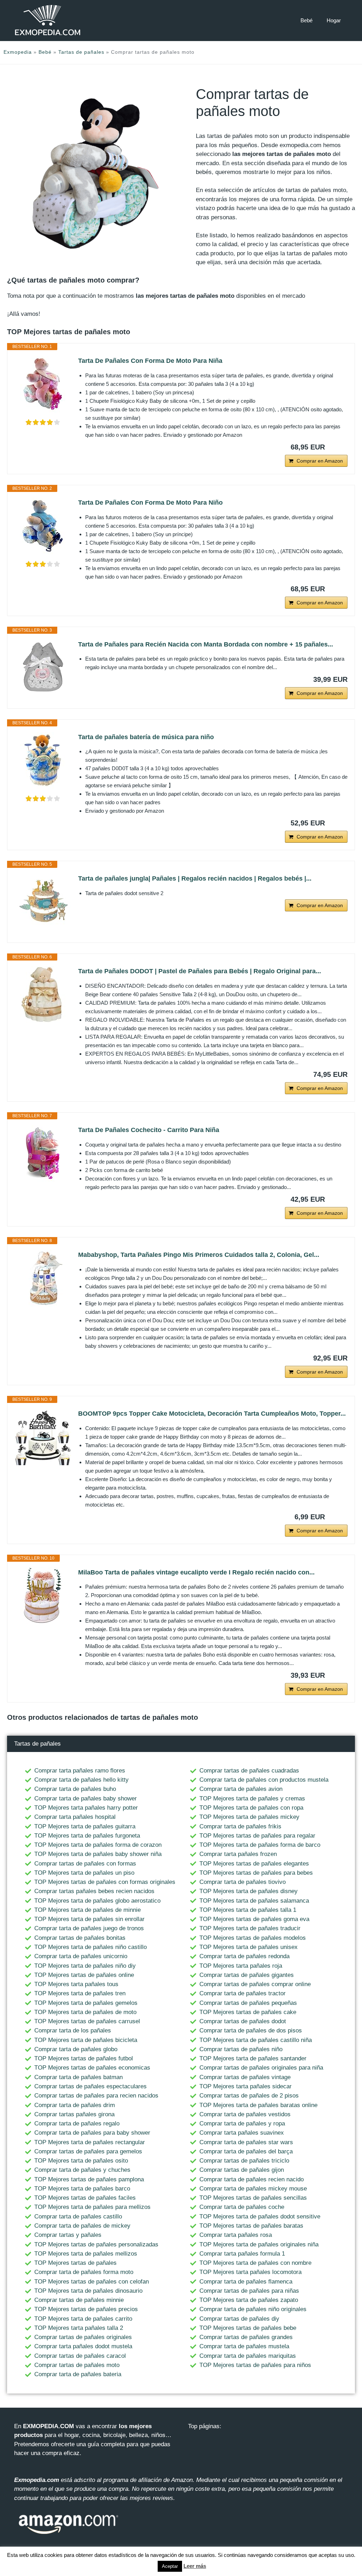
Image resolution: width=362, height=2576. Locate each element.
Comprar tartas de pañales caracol (80, 2356)
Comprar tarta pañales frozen (238, 1854)
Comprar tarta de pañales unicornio (81, 1956)
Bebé (306, 20)
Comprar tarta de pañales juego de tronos (89, 1928)
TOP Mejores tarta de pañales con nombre (255, 2263)
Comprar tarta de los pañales (73, 2030)
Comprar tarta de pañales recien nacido (252, 2179)
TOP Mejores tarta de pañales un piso (84, 1873)
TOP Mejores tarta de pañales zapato (249, 2300)
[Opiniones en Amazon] (43, 422)
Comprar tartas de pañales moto (77, 2365)
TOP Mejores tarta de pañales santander (253, 2058)
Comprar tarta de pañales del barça (246, 2151)
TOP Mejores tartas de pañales (75, 2263)
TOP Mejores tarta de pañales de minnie (87, 1910)
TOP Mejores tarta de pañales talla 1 (248, 1910)
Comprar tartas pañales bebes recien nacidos (94, 1891)
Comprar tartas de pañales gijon (242, 2170)
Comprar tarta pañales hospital (75, 1817)
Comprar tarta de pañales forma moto (84, 2272)
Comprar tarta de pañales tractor (243, 1993)
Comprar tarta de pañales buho (75, 1789)
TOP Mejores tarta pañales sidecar (246, 2086)
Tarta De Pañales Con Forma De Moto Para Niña (150, 361)
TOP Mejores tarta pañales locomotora (250, 2272)
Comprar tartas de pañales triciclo (244, 2161)
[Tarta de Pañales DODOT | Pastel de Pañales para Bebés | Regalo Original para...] (43, 994)
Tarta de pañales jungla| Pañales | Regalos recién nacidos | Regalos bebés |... (195, 878)
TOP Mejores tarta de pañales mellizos (86, 2254)
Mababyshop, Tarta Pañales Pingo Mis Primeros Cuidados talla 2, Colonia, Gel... (199, 1255)
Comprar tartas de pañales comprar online (255, 1984)
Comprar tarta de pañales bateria (78, 2374)
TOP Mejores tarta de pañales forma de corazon (98, 1845)
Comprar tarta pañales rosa (236, 2235)
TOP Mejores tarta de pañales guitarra (85, 1826)
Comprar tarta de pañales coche (242, 2207)
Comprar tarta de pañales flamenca (246, 2282)
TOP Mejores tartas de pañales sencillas (253, 2198)
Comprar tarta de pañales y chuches (82, 2170)
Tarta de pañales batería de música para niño (146, 737)
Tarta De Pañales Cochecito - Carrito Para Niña (149, 1130)
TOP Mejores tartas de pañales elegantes (254, 1864)
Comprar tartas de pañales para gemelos (88, 2151)
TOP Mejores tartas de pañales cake (248, 2012)
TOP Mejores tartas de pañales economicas (92, 2068)
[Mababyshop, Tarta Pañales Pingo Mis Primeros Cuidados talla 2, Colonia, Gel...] (43, 1278)
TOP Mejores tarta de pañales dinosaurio (88, 2291)
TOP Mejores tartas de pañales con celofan (92, 2282)
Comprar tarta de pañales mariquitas (248, 2356)
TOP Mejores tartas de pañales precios (86, 2309)
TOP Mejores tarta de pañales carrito (83, 2319)
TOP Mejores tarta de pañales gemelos (86, 2003)
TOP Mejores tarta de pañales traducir (250, 1928)
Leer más (195, 2566)
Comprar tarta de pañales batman (78, 2077)
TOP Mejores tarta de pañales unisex (249, 1947)
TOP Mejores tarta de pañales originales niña (259, 2244)
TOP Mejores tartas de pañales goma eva (254, 1919)
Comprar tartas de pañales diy (239, 2319)
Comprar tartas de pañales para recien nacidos (96, 2096)
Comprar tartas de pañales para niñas (249, 2291)
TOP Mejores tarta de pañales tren (80, 1993)
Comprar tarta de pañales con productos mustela (264, 1780)
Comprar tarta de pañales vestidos (245, 2114)
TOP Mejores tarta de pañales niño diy (85, 1966)
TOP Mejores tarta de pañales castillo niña (256, 2040)
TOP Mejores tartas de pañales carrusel (87, 2021)
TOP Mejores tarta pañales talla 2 (79, 2328)
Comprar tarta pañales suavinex (242, 2133)
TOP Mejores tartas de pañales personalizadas (96, 2244)
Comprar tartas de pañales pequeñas (248, 2003)
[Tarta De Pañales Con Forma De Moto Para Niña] (43, 384)
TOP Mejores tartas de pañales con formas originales (105, 1882)
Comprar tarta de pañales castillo (78, 2217)
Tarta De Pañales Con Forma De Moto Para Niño (150, 503)
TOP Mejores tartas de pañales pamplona (89, 2179)
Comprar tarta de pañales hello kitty (81, 1780)
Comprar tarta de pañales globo (76, 2049)
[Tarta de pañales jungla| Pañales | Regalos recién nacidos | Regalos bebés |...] (43, 902)
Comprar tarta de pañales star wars (246, 2142)
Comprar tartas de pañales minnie (79, 2300)
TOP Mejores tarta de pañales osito (81, 2161)
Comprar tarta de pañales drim (75, 2105)
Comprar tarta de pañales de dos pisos (251, 2030)
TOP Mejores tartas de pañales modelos (253, 1938)
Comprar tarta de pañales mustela (244, 2346)
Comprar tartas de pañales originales (83, 2337)
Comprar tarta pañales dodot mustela (83, 2346)
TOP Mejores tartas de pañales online (84, 1975)
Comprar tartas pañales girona (74, 2114)
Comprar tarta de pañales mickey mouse (253, 2189)
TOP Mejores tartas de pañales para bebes (256, 1873)
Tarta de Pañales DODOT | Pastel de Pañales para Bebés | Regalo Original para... (200, 971)
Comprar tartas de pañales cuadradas (249, 1771)
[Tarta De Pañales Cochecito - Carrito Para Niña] (43, 1153)
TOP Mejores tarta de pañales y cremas (252, 1798)
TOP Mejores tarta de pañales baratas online (258, 2105)
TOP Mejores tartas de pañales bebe (248, 2328)
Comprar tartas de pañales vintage (245, 2077)
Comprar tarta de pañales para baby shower (92, 2133)
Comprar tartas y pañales (68, 2235)
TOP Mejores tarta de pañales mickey (249, 1817)
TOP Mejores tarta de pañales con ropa (251, 1808)
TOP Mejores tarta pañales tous (76, 1984)
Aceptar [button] (170, 2566)
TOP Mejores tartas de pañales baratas (251, 2226)
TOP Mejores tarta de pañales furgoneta (87, 1836)
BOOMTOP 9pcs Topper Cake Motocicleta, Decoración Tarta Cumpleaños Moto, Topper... (212, 1414)
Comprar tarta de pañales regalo (77, 2124)
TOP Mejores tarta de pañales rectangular (90, 2142)
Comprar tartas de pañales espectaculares (90, 2086)
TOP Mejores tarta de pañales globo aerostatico (97, 1901)
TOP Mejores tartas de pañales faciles (85, 2198)
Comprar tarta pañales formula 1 (242, 2254)
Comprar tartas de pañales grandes (246, 2337)
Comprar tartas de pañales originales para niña (261, 2068)
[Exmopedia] (48, 20)
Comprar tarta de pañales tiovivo (243, 1882)
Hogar (334, 20)
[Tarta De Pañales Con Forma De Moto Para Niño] (43, 526)
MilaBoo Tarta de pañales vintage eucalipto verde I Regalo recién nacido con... (196, 1572)
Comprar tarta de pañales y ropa (242, 2124)
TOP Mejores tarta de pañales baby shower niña (98, 1854)
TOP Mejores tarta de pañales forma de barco (260, 1845)
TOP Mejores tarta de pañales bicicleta (86, 2040)
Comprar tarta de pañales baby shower (86, 1798)
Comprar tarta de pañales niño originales (253, 2309)
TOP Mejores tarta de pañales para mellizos (92, 2207)
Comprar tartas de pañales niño (241, 2049)
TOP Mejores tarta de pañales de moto (85, 2012)
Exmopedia (18, 52)
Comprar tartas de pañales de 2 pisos (249, 2096)
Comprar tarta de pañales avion (241, 1789)
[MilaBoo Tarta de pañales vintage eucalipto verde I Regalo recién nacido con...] (43, 1596)
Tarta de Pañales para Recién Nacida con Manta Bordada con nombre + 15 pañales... (206, 644)
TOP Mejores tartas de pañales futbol (84, 2058)
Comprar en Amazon (320, 461)
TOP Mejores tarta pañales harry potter (86, 1808)
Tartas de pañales (81, 52)
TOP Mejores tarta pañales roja (241, 1966)
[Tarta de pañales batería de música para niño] (43, 760)
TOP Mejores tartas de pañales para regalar (257, 1836)
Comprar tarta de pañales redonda (244, 1956)
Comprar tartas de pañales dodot (243, 2021)
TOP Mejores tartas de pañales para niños (255, 2365)
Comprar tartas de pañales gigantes (247, 1975)
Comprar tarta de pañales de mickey (82, 2226)
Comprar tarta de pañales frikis (240, 1826)
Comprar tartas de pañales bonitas (80, 1938)
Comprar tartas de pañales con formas (85, 1864)
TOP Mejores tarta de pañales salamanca (254, 1901)
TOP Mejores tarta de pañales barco (82, 2189)
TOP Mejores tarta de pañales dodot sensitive (260, 2217)
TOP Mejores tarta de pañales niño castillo (90, 1947)
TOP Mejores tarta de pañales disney (249, 1891)
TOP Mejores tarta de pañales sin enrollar (89, 1919)
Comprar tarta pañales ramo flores (80, 1771)
